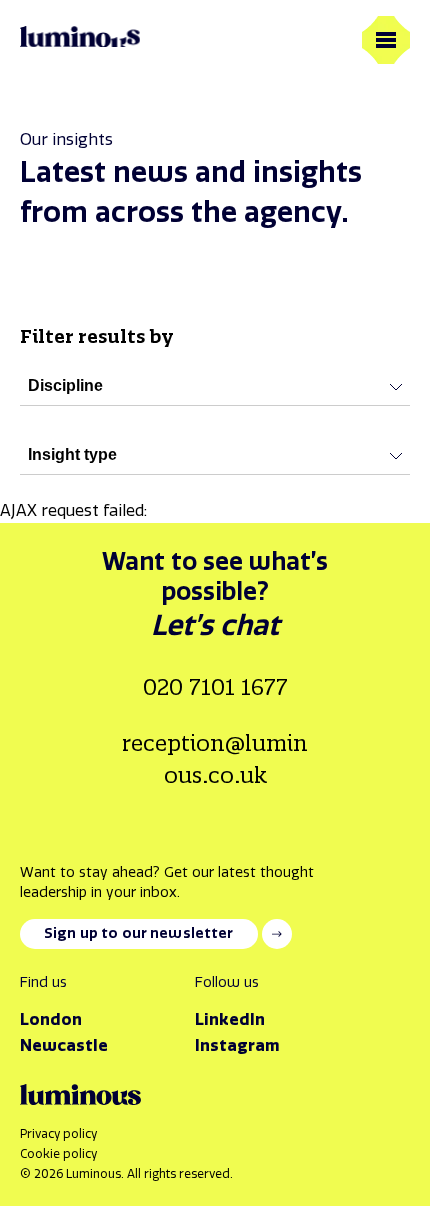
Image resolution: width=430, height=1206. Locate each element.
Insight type (72, 454)
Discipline (65, 385)
